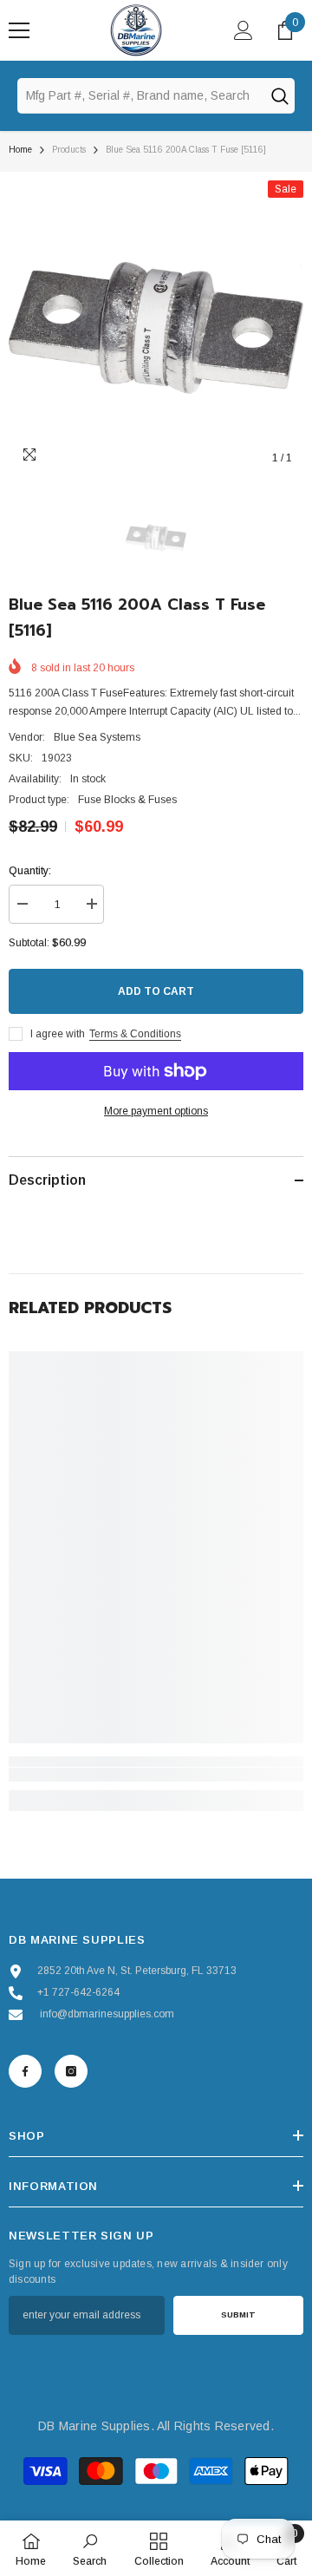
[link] (156, 1775)
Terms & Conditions (135, 1034)
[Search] (279, 95)
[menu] (19, 30)
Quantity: (30, 871)
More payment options (156, 1111)
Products (69, 150)
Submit (238, 2314)
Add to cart (156, 991)
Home (20, 150)
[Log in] (244, 30)
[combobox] (140, 95)
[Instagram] (71, 2071)
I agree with (58, 1034)
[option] (156, 328)
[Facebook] (25, 2071)
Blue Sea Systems (97, 737)
